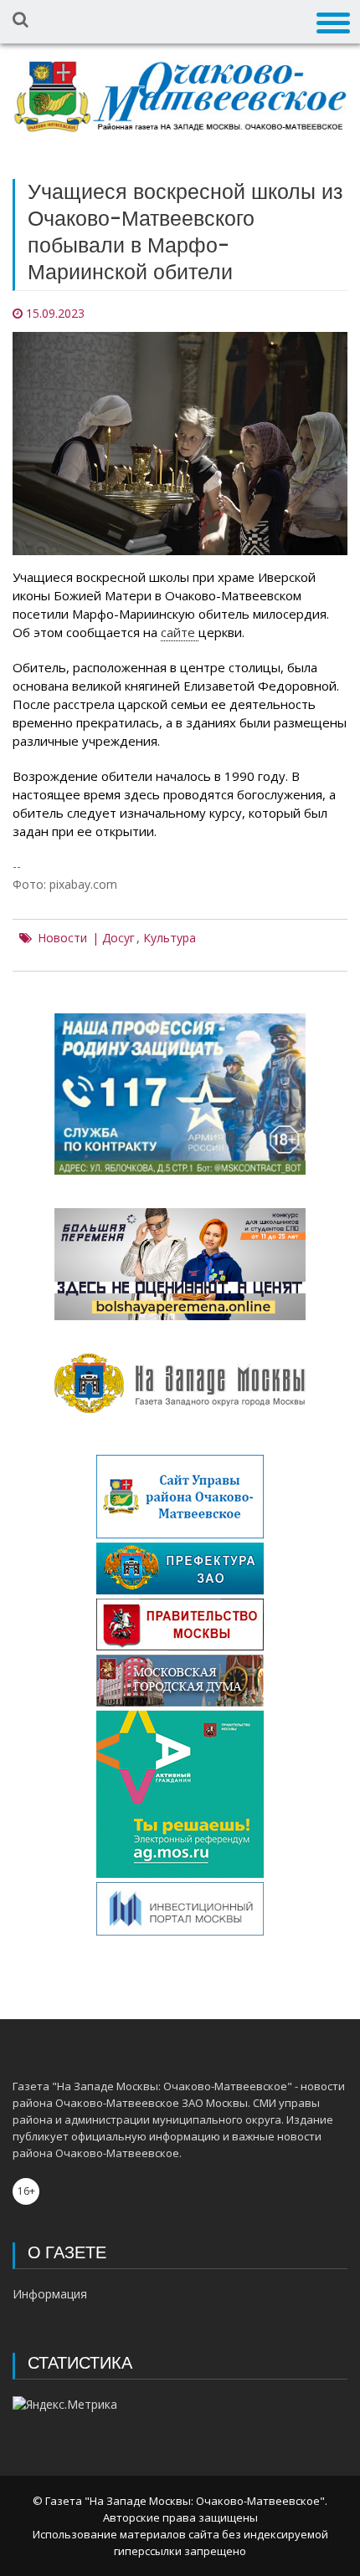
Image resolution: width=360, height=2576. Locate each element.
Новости (62, 938)
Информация (50, 2294)
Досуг (118, 938)
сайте (180, 632)
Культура (170, 938)
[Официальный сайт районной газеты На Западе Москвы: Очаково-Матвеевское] (180, 97)
